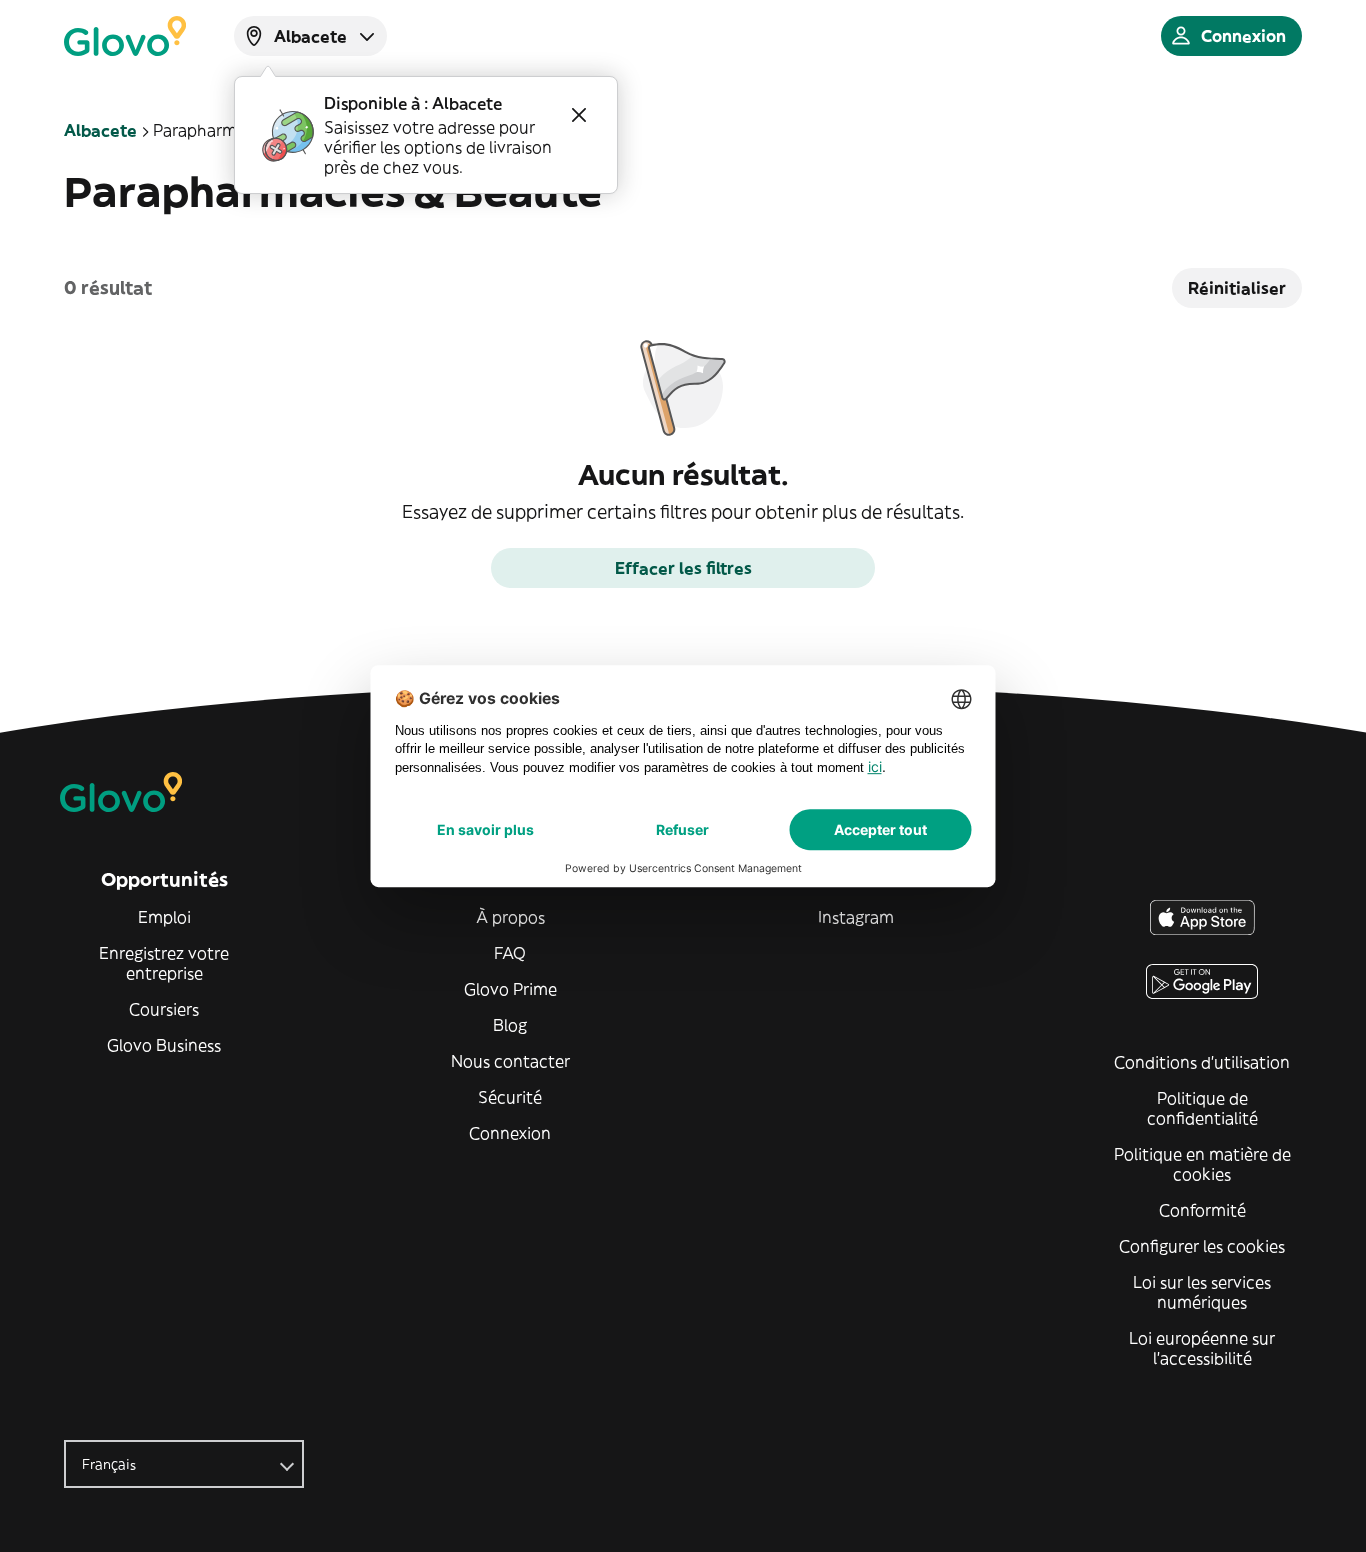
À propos (510, 917)
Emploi (164, 917)
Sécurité (510, 1097)
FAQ (510, 953)
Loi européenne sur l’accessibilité (1202, 1348)
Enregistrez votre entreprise (164, 963)
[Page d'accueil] (125, 36)
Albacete (100, 130)
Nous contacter (510, 1061)
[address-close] (579, 115)
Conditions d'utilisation (1202, 1062)
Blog (510, 1025)
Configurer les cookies (1202, 1246)
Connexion (510, 1133)
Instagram (856, 917)
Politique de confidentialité (1202, 1108)
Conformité (1202, 1210)
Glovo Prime (510, 989)
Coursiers (164, 1009)
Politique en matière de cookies (1202, 1164)
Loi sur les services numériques (1202, 1292)
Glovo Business (164, 1045)
